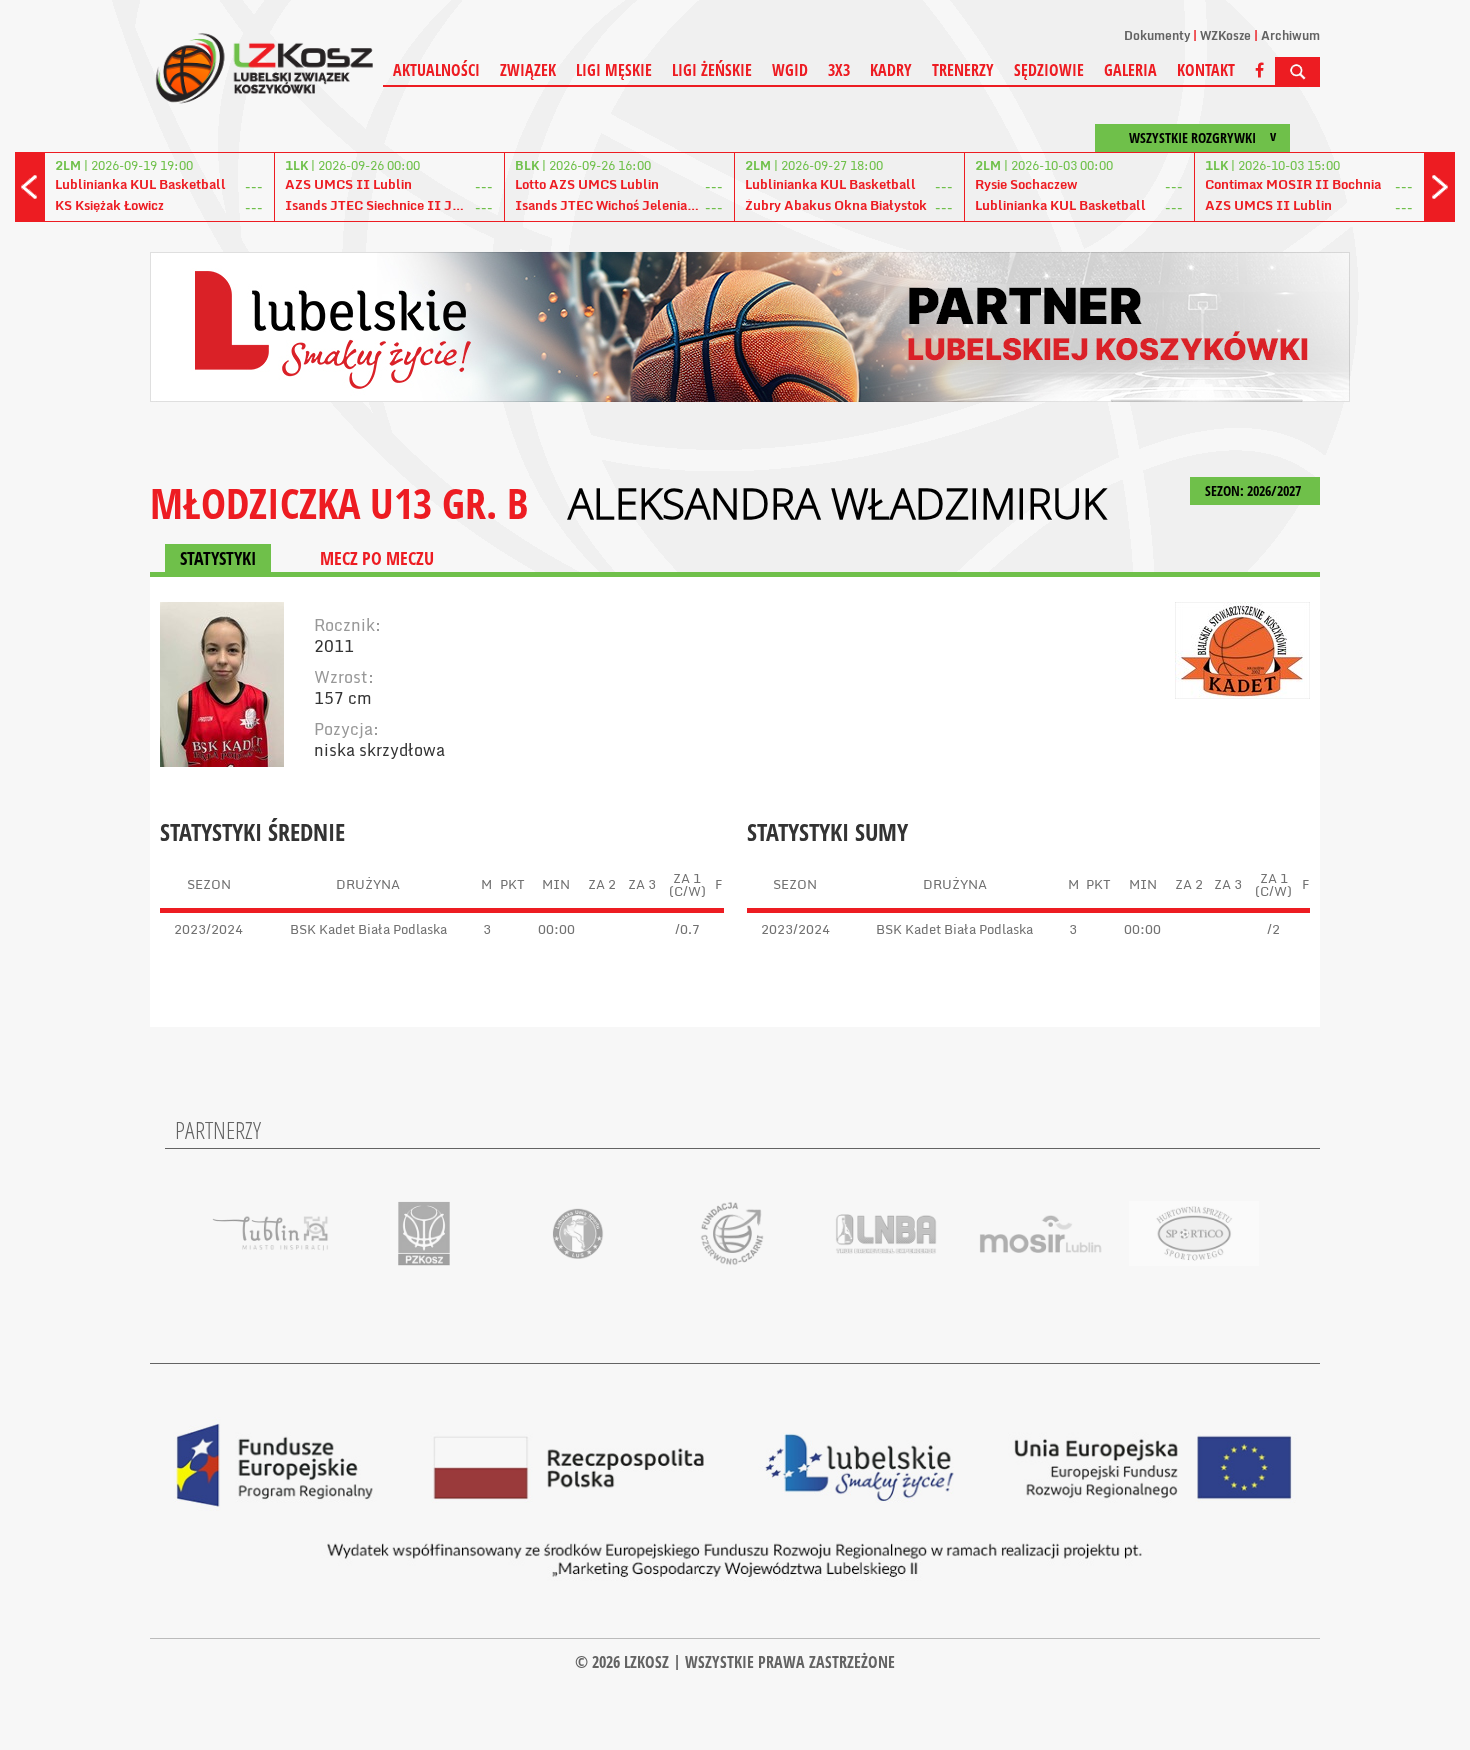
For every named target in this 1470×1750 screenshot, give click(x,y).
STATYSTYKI (218, 558)
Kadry (891, 70)
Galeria (1130, 70)
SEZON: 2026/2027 (1254, 490)
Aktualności (436, 70)
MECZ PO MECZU (377, 558)
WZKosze (1225, 35)
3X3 (839, 70)
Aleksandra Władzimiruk (837, 503)
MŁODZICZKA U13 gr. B (339, 502)
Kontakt (1206, 70)
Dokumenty (1157, 35)
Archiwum (1290, 35)
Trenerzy (963, 70)
